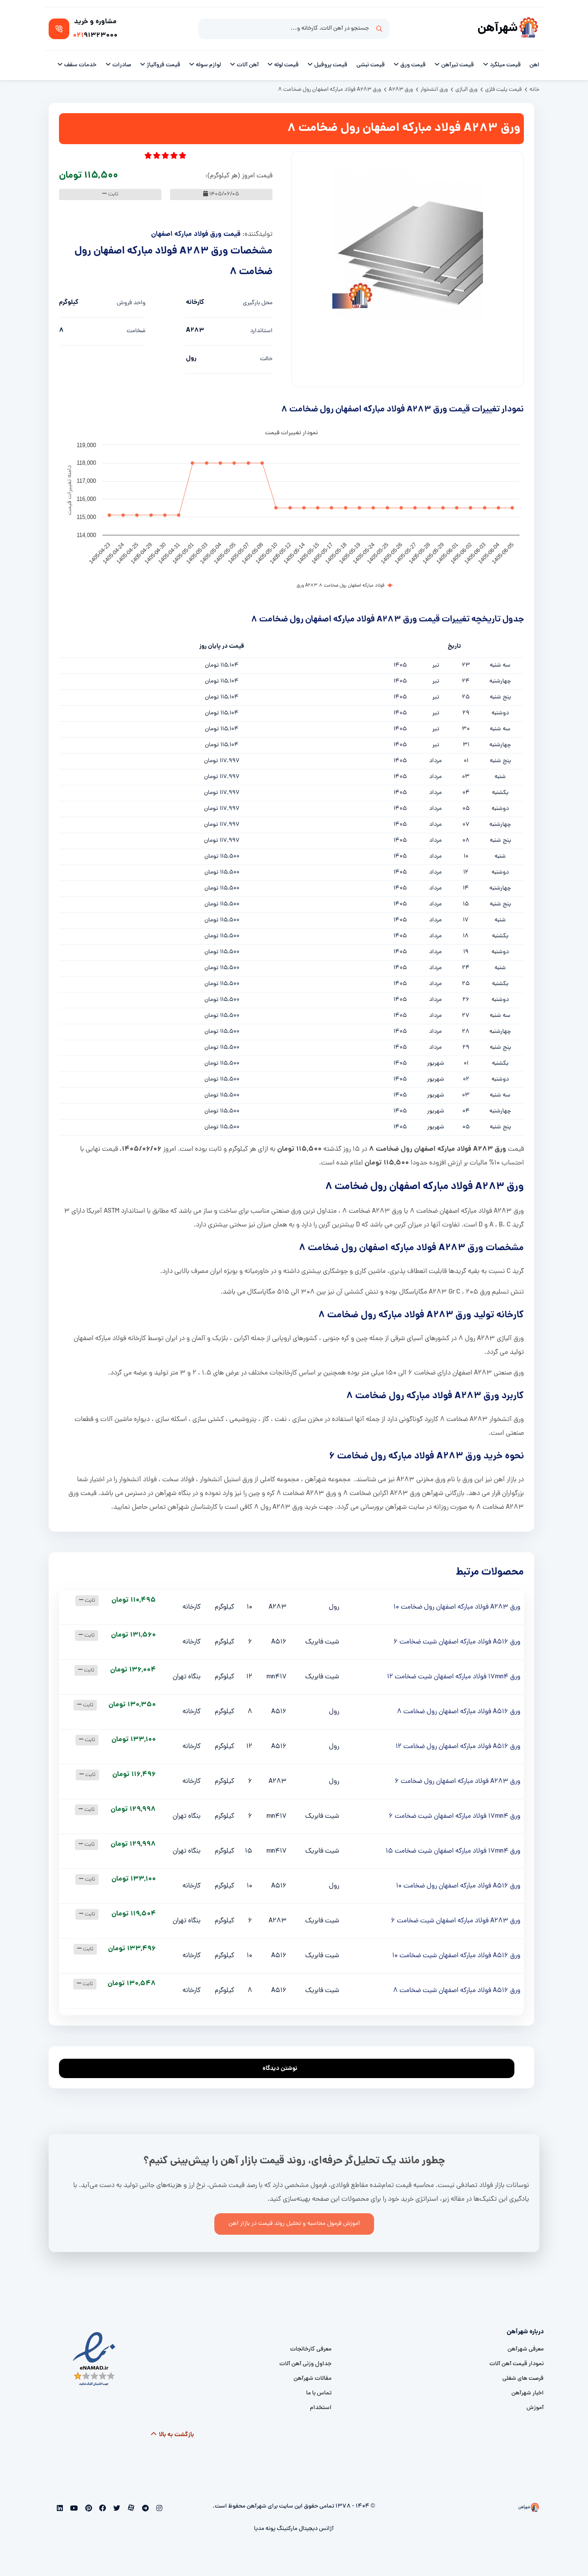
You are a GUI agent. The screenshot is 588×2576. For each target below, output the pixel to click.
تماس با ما (319, 2393)
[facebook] (102, 2509)
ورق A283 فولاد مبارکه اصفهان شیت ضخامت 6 (456, 1921)
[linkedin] (60, 2509)
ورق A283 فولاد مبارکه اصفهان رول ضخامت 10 (457, 1607)
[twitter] (116, 2509)
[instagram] (158, 2509)
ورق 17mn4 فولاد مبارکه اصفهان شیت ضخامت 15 (453, 1851)
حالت (266, 359)
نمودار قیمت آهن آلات (517, 2364)
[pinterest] (88, 2509)
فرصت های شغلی (523, 2379)
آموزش (535, 2408)
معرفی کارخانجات (311, 2349)
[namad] (94, 2359)
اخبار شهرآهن (528, 2393)
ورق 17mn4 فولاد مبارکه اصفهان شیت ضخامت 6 (455, 1816)
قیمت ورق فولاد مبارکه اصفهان (196, 234)
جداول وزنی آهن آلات (305, 2364)
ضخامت (136, 331)
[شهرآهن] (529, 29)
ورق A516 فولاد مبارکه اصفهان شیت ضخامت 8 (457, 1991)
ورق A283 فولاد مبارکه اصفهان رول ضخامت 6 (458, 1782)
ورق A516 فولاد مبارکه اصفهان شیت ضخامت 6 (457, 1642)
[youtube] (73, 2509)
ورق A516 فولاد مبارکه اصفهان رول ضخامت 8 (459, 1712)
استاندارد (261, 331)
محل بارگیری (258, 303)
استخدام (321, 2408)
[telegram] (144, 2509)
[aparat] (130, 2509)
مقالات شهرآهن (313, 2379)
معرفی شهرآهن (526, 2349)
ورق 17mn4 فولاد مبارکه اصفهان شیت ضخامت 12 (454, 1677)
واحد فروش (131, 303)
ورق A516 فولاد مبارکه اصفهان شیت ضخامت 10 (456, 1956)
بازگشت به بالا (176, 2435)
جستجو (379, 29)
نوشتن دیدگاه (280, 2069)
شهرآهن (498, 29)
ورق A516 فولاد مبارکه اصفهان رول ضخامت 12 (458, 1747)
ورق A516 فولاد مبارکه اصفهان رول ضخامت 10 (458, 1886)
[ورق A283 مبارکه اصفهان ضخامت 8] (408, 246)
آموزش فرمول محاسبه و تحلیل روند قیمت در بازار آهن (294, 2224)
